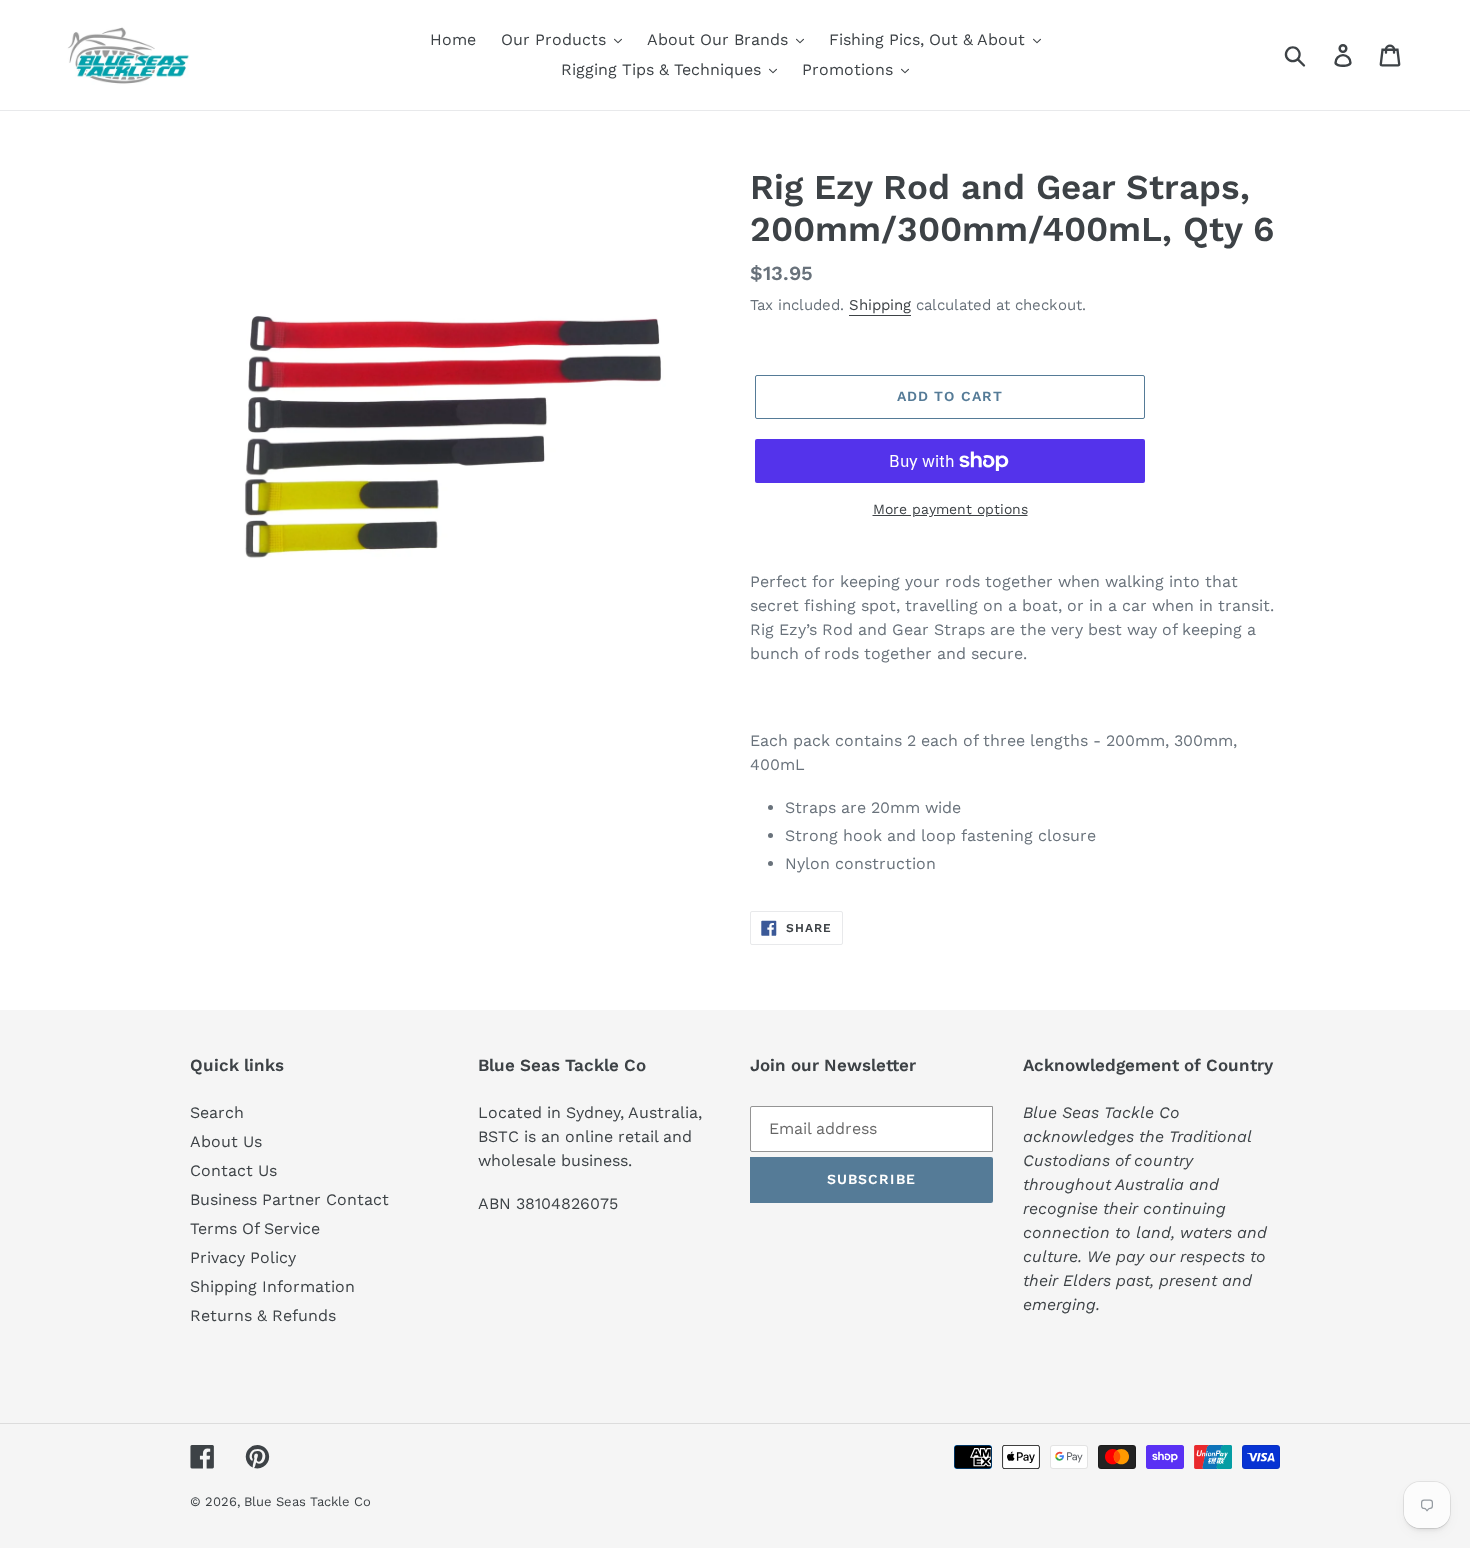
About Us (226, 1141)
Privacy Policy (243, 1257)
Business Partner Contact (289, 1199)
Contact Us (233, 1170)
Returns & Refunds (263, 1315)
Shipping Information (272, 1286)
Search (217, 1112)
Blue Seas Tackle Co (307, 1501)
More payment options (950, 509)
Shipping (880, 305)
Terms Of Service (255, 1228)
